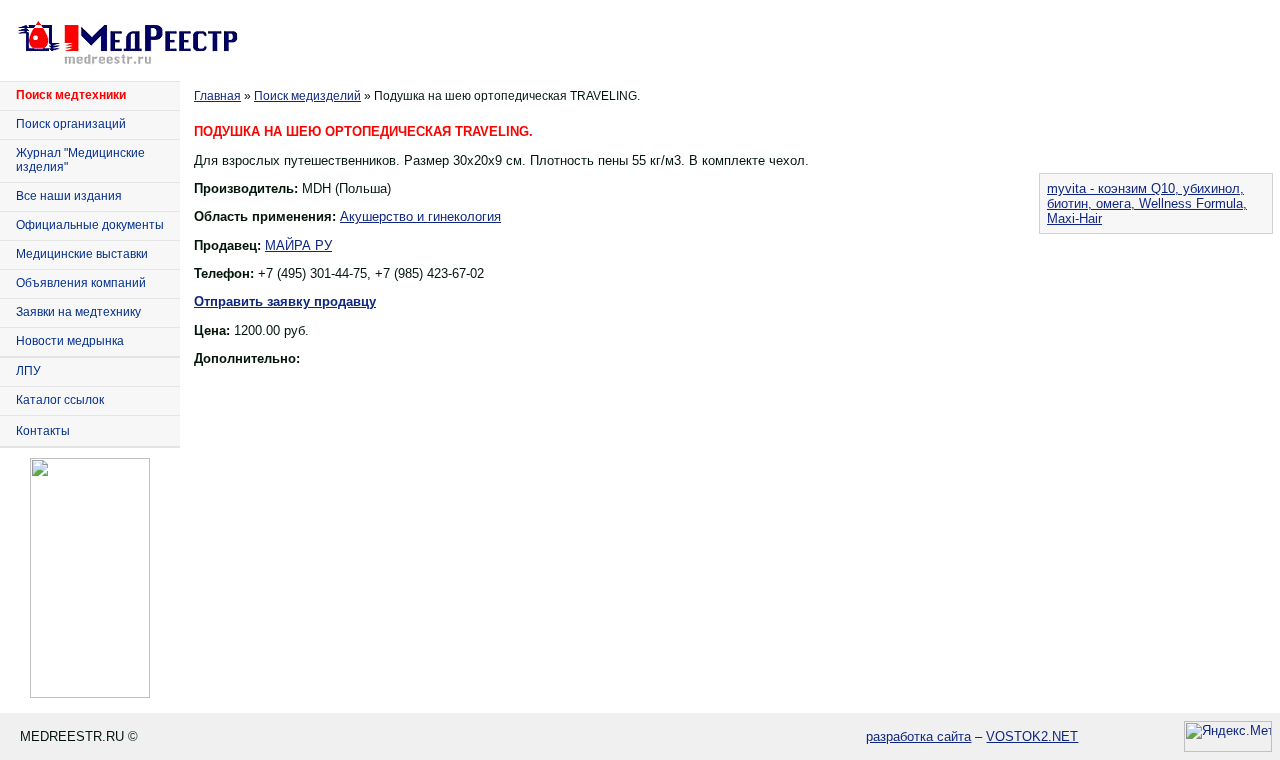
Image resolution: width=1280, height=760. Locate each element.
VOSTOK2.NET (1032, 736)
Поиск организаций (71, 124)
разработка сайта (918, 736)
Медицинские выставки (82, 254)
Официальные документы (90, 225)
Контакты (43, 431)
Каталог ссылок (60, 400)
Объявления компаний (81, 283)
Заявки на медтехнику (78, 312)
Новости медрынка (70, 341)
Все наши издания (69, 196)
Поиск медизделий (307, 96)
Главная (217, 96)
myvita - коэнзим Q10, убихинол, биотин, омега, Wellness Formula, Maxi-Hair (1147, 203)
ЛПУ (28, 371)
